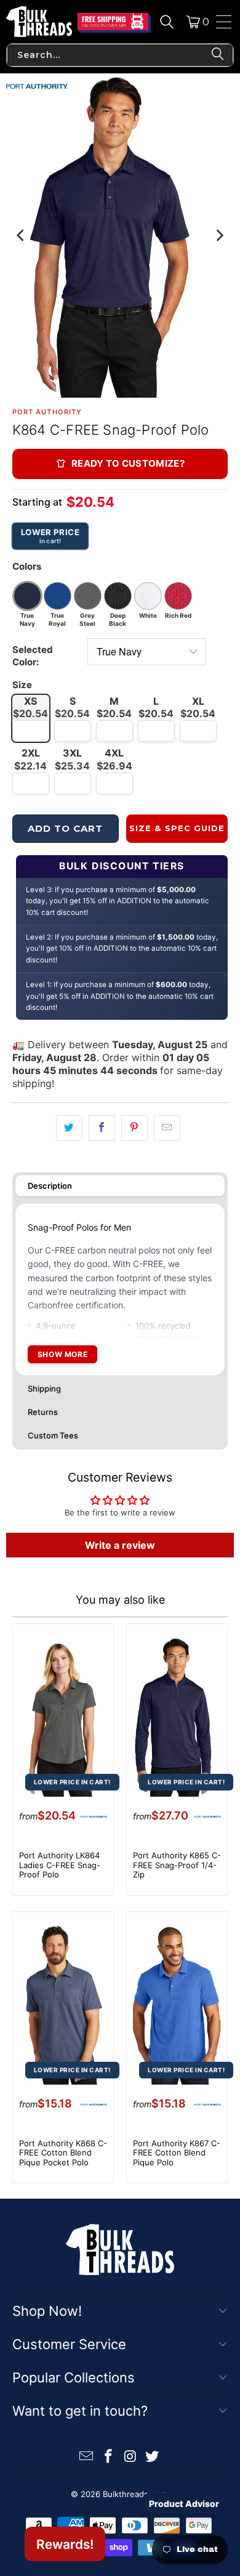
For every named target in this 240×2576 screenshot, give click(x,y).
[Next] (218, 236)
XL (198, 708)
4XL (114, 759)
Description (50, 1186)
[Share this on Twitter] (69, 1128)
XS (30, 708)
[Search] (167, 22)
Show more (62, 1354)
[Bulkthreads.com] (39, 22)
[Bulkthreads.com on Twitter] (153, 2457)
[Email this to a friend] (167, 1128)
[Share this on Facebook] (102, 1128)
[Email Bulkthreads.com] (87, 2457)
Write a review (120, 1545)
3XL (72, 759)
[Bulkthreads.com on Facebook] (108, 2457)
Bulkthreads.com (135, 2494)
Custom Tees (53, 1435)
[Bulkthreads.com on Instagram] (130, 2457)
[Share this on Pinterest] (134, 1128)
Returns (43, 1412)
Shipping (44, 1388)
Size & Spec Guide (177, 828)
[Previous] (22, 236)
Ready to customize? (128, 463)
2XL (30, 759)
